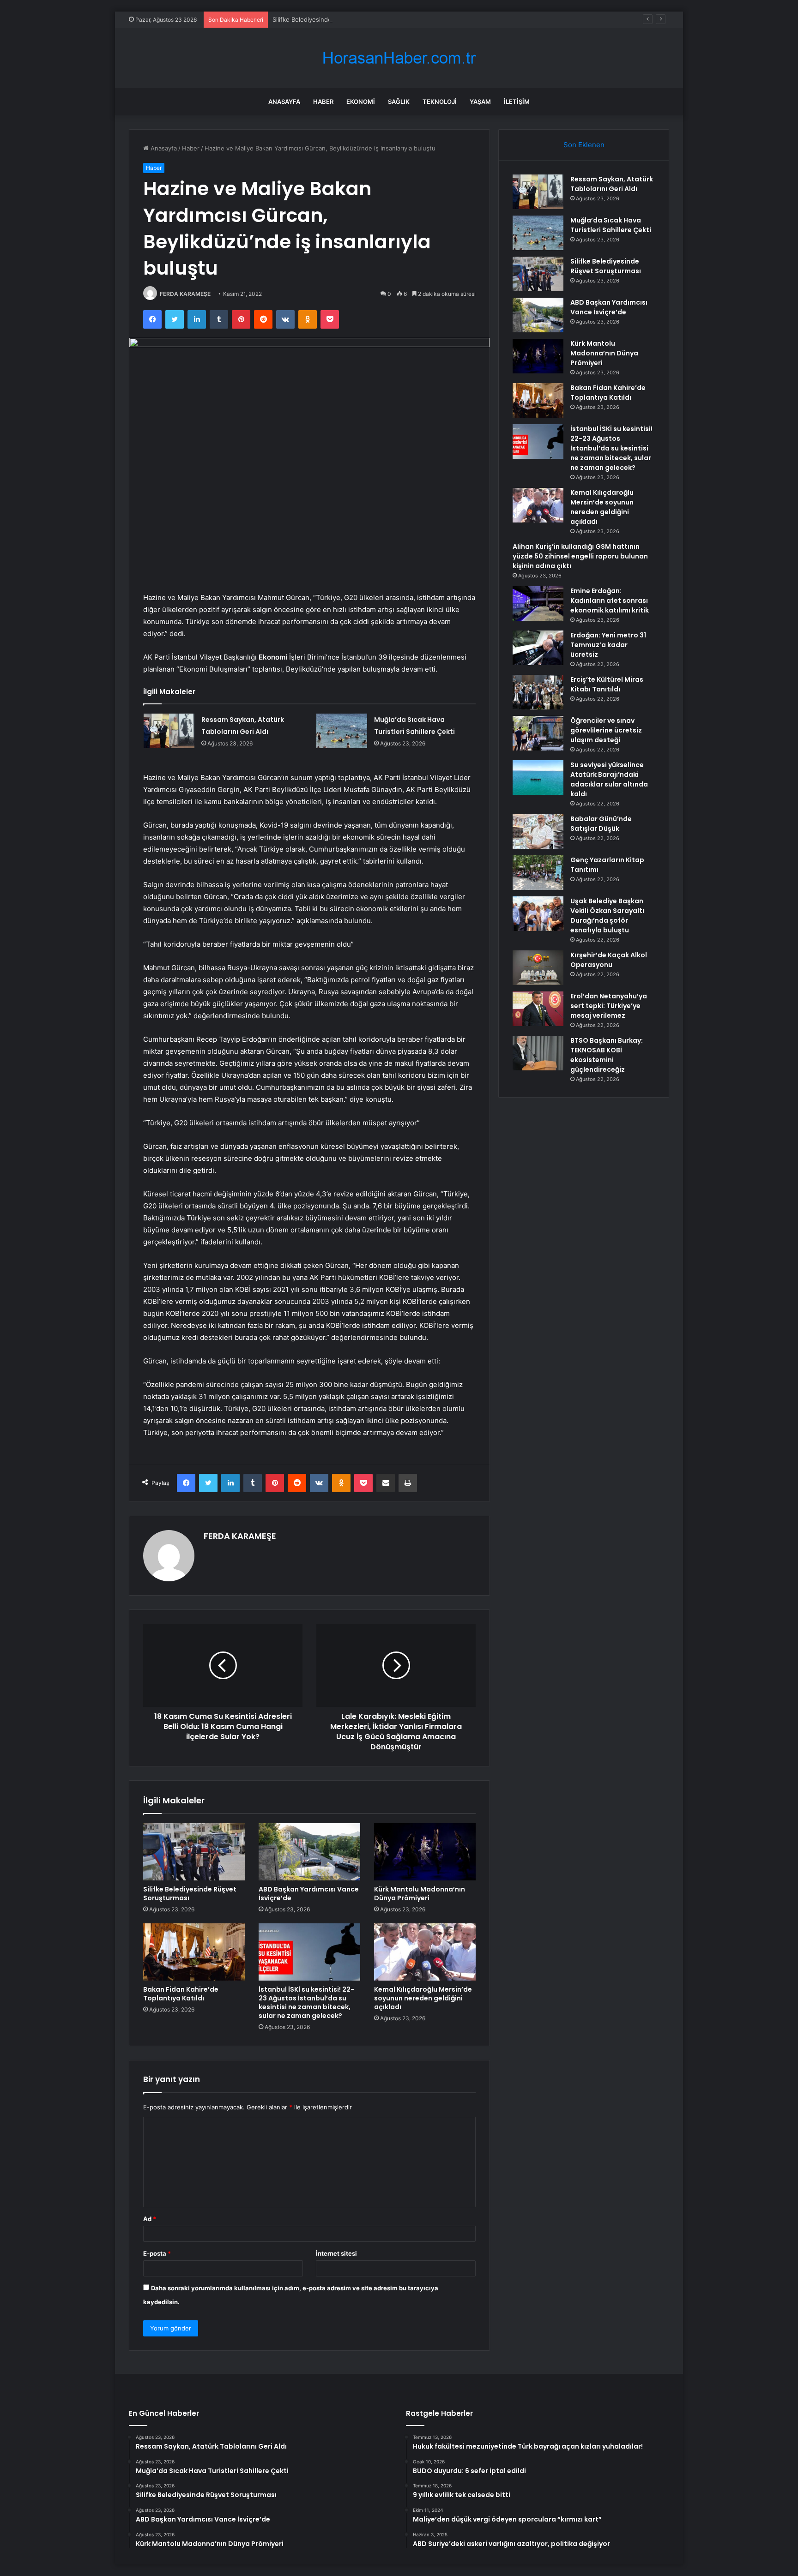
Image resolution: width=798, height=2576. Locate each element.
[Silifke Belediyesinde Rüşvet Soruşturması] (194, 1852)
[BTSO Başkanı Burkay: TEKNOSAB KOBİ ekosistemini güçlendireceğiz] (538, 1053)
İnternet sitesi (336, 2253)
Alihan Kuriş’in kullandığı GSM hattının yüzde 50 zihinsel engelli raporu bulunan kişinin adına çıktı (580, 556)
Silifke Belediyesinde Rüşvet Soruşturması (333, 19)
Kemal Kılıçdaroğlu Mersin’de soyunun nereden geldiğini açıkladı (423, 1998)
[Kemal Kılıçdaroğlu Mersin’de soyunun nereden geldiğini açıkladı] (425, 1952)
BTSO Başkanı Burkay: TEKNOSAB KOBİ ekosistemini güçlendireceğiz (607, 1055)
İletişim (517, 102)
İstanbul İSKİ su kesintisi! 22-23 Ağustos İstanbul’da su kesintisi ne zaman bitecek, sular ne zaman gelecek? (306, 2003)
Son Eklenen (584, 145)
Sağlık (399, 102)
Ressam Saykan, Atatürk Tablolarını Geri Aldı (612, 184)
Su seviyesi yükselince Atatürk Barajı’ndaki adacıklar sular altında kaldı (609, 779)
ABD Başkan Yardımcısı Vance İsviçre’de (309, 1894)
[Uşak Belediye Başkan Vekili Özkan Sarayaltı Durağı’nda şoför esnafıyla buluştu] (538, 914)
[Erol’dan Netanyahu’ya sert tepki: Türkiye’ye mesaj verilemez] (538, 1009)
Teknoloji (440, 102)
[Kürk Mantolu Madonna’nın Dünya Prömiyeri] (425, 1852)
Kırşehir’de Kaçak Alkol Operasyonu (609, 960)
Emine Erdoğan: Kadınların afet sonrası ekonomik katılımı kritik (610, 600)
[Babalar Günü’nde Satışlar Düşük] (538, 832)
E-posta (157, 2253)
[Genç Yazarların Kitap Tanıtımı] (538, 873)
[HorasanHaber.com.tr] (399, 58)
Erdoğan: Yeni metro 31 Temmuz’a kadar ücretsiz (608, 645)
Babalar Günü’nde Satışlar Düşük (601, 824)
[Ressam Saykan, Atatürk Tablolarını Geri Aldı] (169, 731)
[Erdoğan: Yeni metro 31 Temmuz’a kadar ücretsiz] (538, 648)
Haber (323, 102)
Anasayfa (284, 102)
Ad (150, 2219)
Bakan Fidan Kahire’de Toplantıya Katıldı (181, 1994)
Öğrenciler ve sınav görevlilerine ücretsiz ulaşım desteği (606, 730)
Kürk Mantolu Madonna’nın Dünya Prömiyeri (420, 1894)
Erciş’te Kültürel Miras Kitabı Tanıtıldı (607, 684)
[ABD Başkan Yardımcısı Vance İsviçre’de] (309, 1852)
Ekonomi (361, 102)
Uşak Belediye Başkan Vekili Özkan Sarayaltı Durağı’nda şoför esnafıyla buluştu (607, 916)
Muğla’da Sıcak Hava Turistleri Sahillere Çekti (611, 225)
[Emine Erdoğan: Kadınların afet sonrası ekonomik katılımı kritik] (538, 603)
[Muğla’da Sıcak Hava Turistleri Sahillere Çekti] (342, 731)
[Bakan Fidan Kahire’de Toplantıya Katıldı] (194, 1952)
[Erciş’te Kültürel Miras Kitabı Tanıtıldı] (538, 692)
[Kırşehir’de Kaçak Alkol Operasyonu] (538, 968)
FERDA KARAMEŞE (185, 294)
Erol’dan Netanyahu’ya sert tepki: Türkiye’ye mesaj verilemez (609, 1006)
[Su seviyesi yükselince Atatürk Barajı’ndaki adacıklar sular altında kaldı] (538, 778)
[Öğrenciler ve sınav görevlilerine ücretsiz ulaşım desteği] (538, 733)
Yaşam (480, 102)
